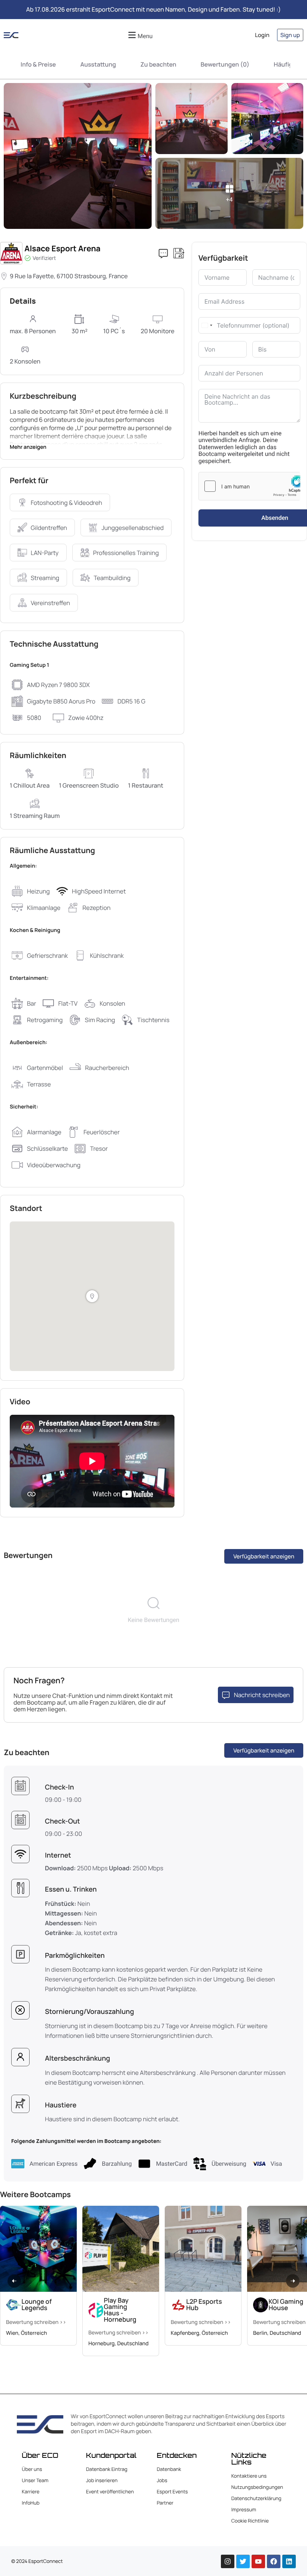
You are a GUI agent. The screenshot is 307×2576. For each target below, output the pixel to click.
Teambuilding (112, 578)
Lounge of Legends (37, 2305)
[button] (139, 35)
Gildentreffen (49, 528)
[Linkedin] (289, 2561)
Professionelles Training (126, 553)
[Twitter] (243, 2561)
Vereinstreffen (50, 603)
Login (262, 35)
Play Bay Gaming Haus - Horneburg (120, 2310)
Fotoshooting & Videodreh (66, 503)
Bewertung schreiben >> (36, 2322)
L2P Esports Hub (204, 2305)
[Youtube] (258, 2561)
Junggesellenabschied (133, 528)
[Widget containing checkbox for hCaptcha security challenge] (249, 486)
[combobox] (207, 325)
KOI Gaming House (286, 2305)
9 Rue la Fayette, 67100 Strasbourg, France (69, 276)
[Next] (293, 2281)
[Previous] (14, 2281)
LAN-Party (45, 553)
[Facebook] (274, 2561)
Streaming (45, 578)
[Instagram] (228, 2561)
